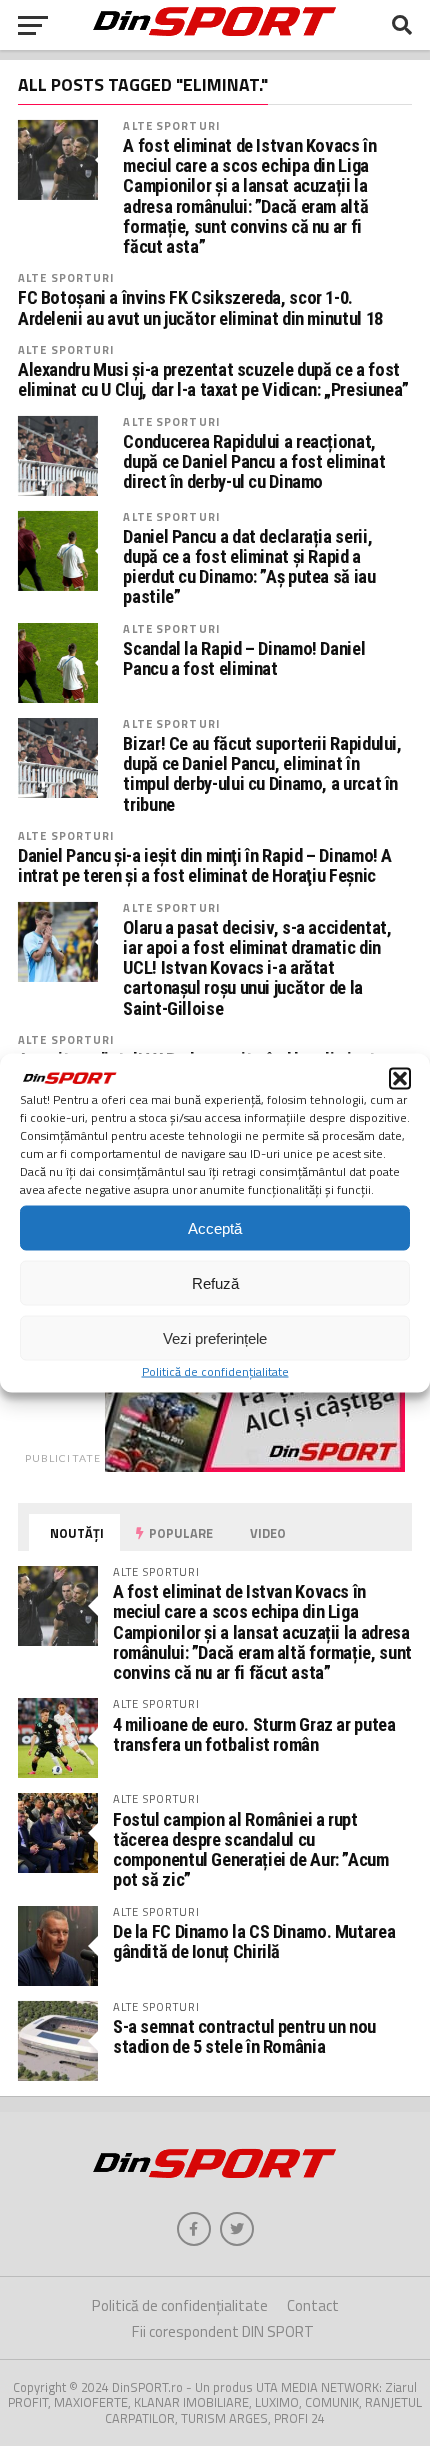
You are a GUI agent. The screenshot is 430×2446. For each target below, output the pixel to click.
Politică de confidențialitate (215, 1371)
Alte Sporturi (171, 125)
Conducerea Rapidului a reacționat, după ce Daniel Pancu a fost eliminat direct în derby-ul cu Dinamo (254, 462)
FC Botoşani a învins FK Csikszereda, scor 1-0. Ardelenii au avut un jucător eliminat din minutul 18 (200, 308)
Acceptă (215, 1227)
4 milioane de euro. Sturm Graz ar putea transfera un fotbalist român (254, 1734)
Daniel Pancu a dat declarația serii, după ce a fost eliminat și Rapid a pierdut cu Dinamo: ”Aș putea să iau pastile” (249, 567)
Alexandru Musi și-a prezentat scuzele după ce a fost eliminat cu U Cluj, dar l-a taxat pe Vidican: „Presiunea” (213, 380)
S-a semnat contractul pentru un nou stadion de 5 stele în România (244, 2036)
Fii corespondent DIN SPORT (223, 2331)
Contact (313, 2305)
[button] (400, 1079)
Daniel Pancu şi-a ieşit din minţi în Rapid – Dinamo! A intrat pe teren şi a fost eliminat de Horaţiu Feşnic (205, 866)
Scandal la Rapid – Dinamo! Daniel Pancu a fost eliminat (244, 659)
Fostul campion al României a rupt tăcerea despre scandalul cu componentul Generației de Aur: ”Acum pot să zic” (251, 1850)
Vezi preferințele (215, 1337)
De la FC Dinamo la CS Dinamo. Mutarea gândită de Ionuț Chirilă (254, 1941)
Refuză (215, 1282)
